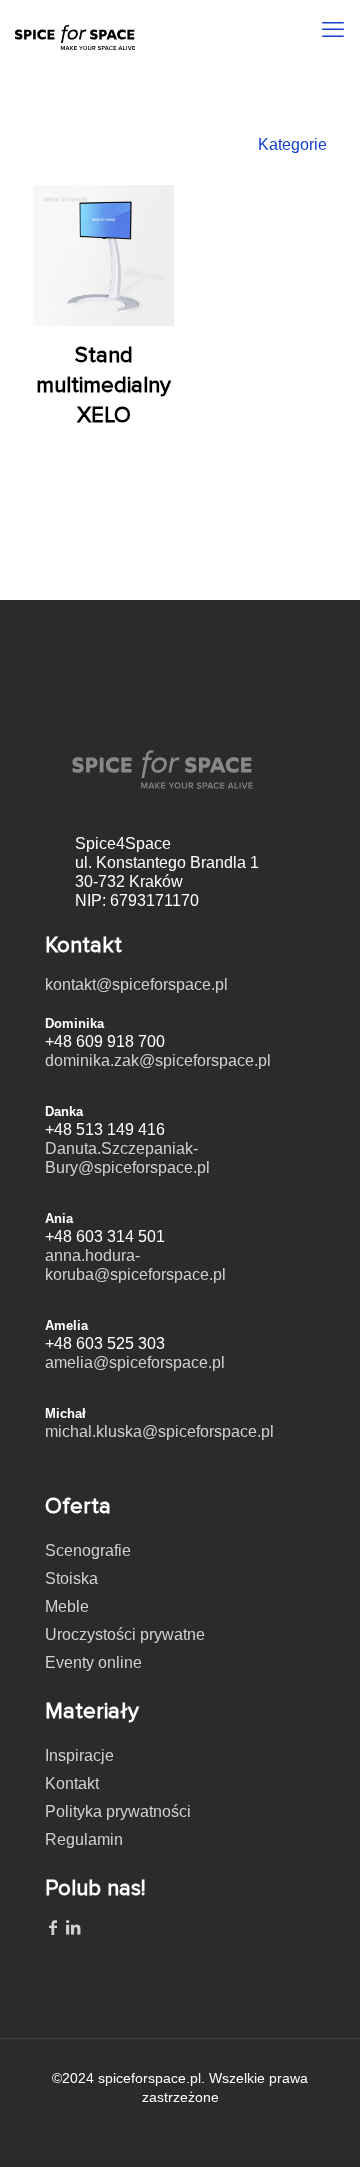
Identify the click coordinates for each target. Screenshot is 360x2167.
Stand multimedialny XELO (103, 385)
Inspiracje (79, 1755)
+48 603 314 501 (105, 1236)
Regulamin (84, 1839)
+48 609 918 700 (105, 1041)
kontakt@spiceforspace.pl (136, 984)
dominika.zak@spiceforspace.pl (158, 1060)
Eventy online (93, 1662)
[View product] (151, 208)
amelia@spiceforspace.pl (135, 1362)
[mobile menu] (333, 30)
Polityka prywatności (118, 1811)
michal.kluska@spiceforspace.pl (159, 1431)
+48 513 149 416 (105, 1129)
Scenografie (88, 1550)
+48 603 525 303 (105, 1343)
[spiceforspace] (75, 25)
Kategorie (292, 144)
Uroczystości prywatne (125, 1634)
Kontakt (72, 1783)
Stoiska (71, 1578)
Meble (67, 1606)
